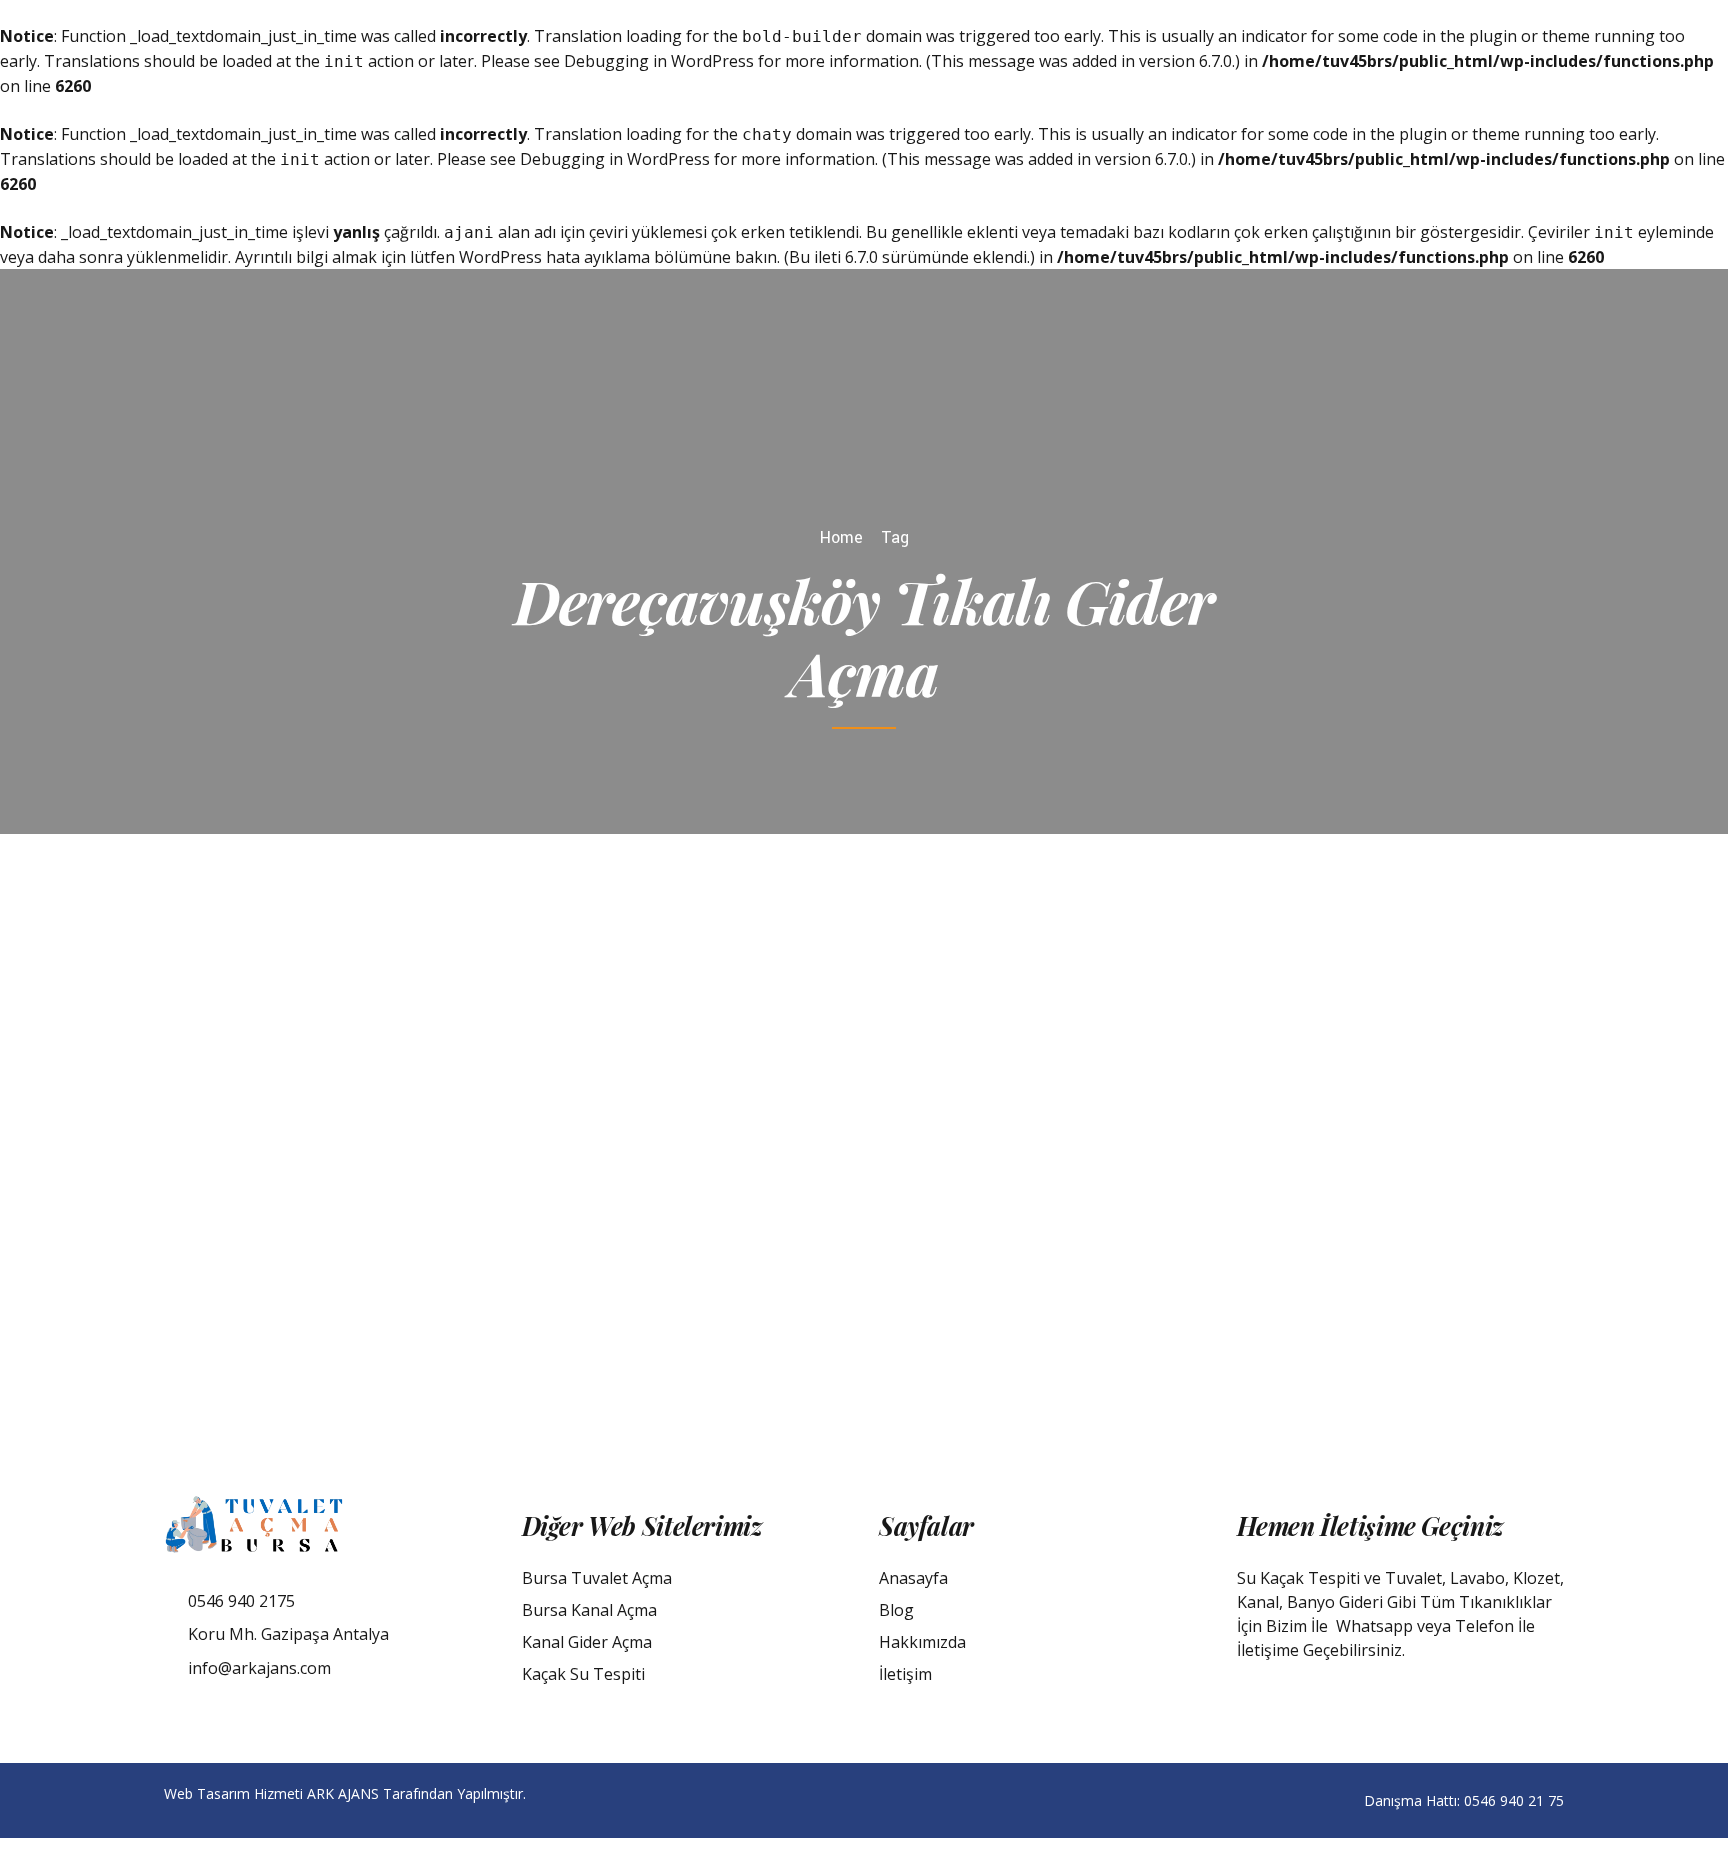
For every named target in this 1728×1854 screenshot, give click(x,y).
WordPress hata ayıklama (554, 257)
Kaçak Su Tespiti (583, 1674)
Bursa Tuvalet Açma (597, 1578)
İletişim (905, 1674)
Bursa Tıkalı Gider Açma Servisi (1119, 1032)
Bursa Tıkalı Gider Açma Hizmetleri (1137, 1007)
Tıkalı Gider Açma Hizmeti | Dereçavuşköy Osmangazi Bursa (1212, 1172)
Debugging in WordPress (659, 61)
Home (841, 537)
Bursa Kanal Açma (589, 1610)
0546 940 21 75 (1514, 1800)
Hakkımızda (922, 1642)
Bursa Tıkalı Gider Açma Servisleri (1344, 1032)
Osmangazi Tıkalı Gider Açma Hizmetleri (1149, 1077)
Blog (896, 1610)
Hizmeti (1044, 1054)
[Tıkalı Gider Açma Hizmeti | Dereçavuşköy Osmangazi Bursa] (617, 1127)
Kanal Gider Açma (587, 1642)
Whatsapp (1374, 1626)
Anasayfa (913, 1578)
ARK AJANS (343, 1793)
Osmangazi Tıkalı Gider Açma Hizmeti (1208, 1054)
